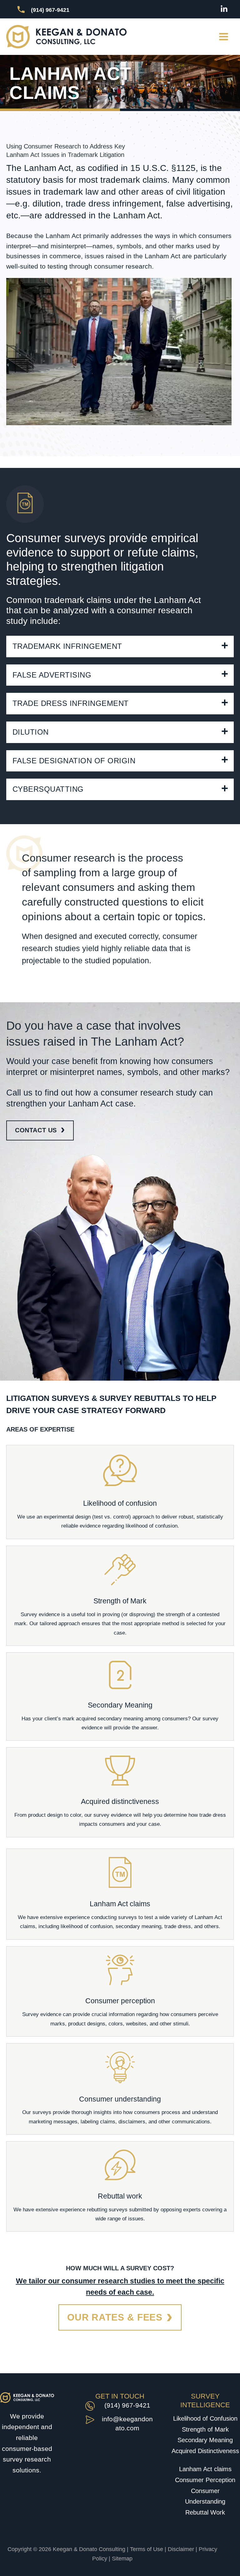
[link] (120, 1792)
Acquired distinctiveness (120, 1801)
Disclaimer (181, 2549)
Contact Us (36, 1130)
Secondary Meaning (120, 1705)
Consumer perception (120, 2001)
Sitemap (122, 2559)
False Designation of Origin (74, 761)
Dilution (31, 732)
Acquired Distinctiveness (205, 2451)
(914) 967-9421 (127, 2405)
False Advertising (52, 675)
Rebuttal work (120, 2196)
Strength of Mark (120, 1601)
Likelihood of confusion (120, 1503)
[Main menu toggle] (224, 37)
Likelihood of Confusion (205, 2418)
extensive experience (65, 1917)
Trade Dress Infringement (71, 703)
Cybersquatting (48, 789)
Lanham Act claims (120, 1904)
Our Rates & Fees (115, 2317)
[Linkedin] (224, 9)
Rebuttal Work (205, 2512)
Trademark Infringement (67, 646)
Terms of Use (147, 2549)
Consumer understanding (120, 2099)
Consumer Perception (205, 2480)
